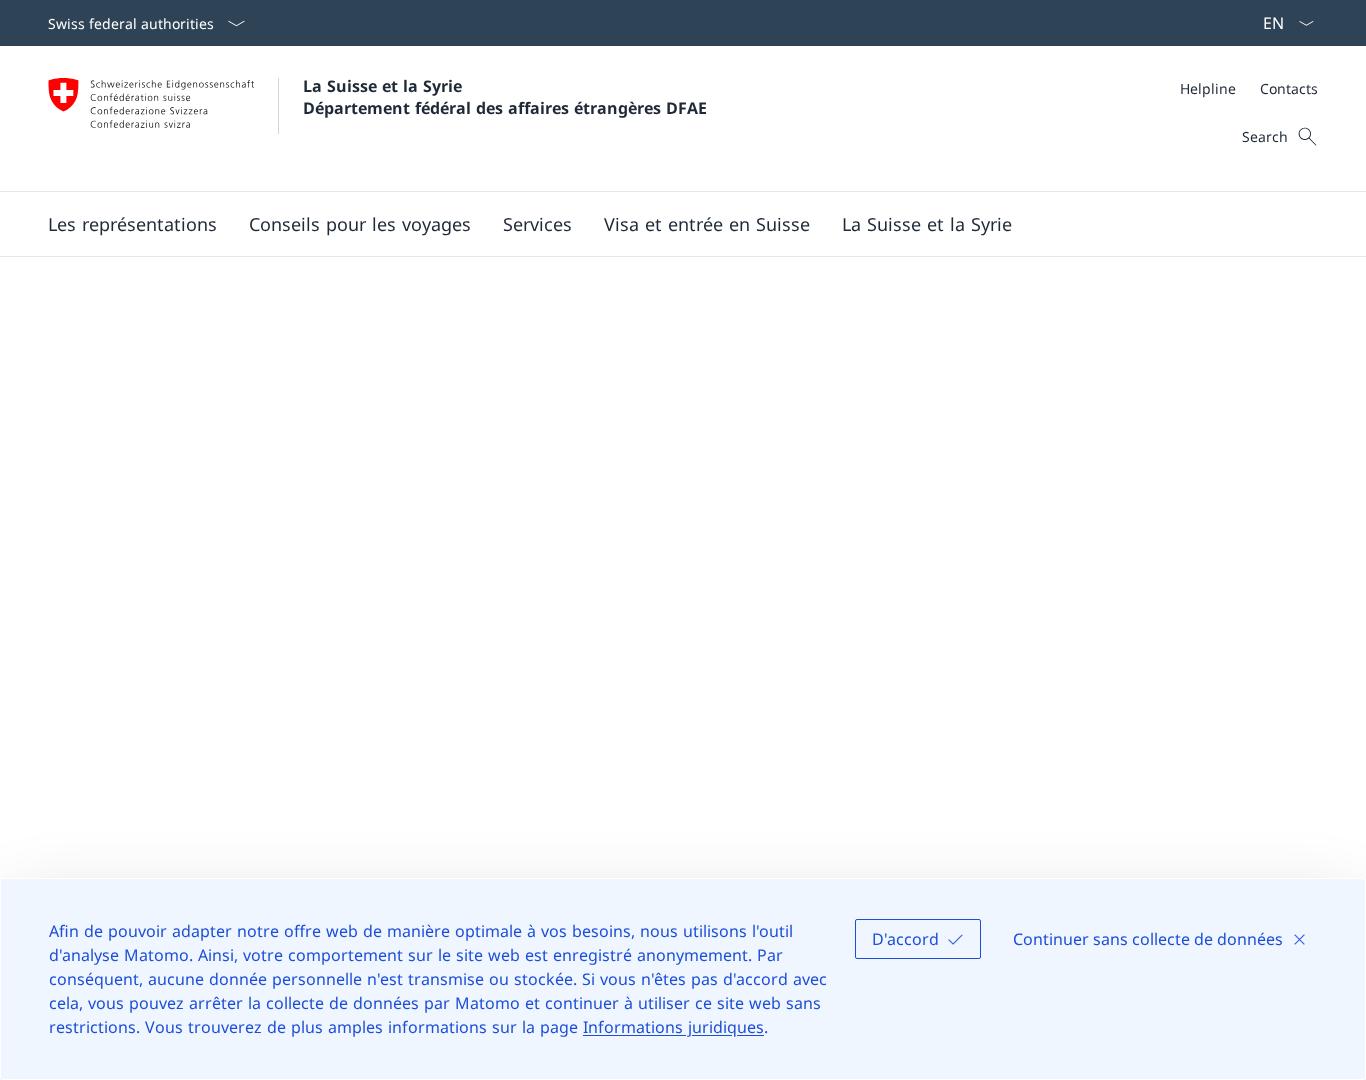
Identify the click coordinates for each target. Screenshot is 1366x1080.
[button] (360, 224)
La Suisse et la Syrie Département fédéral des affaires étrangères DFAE (505, 97)
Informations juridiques (673, 1027)
